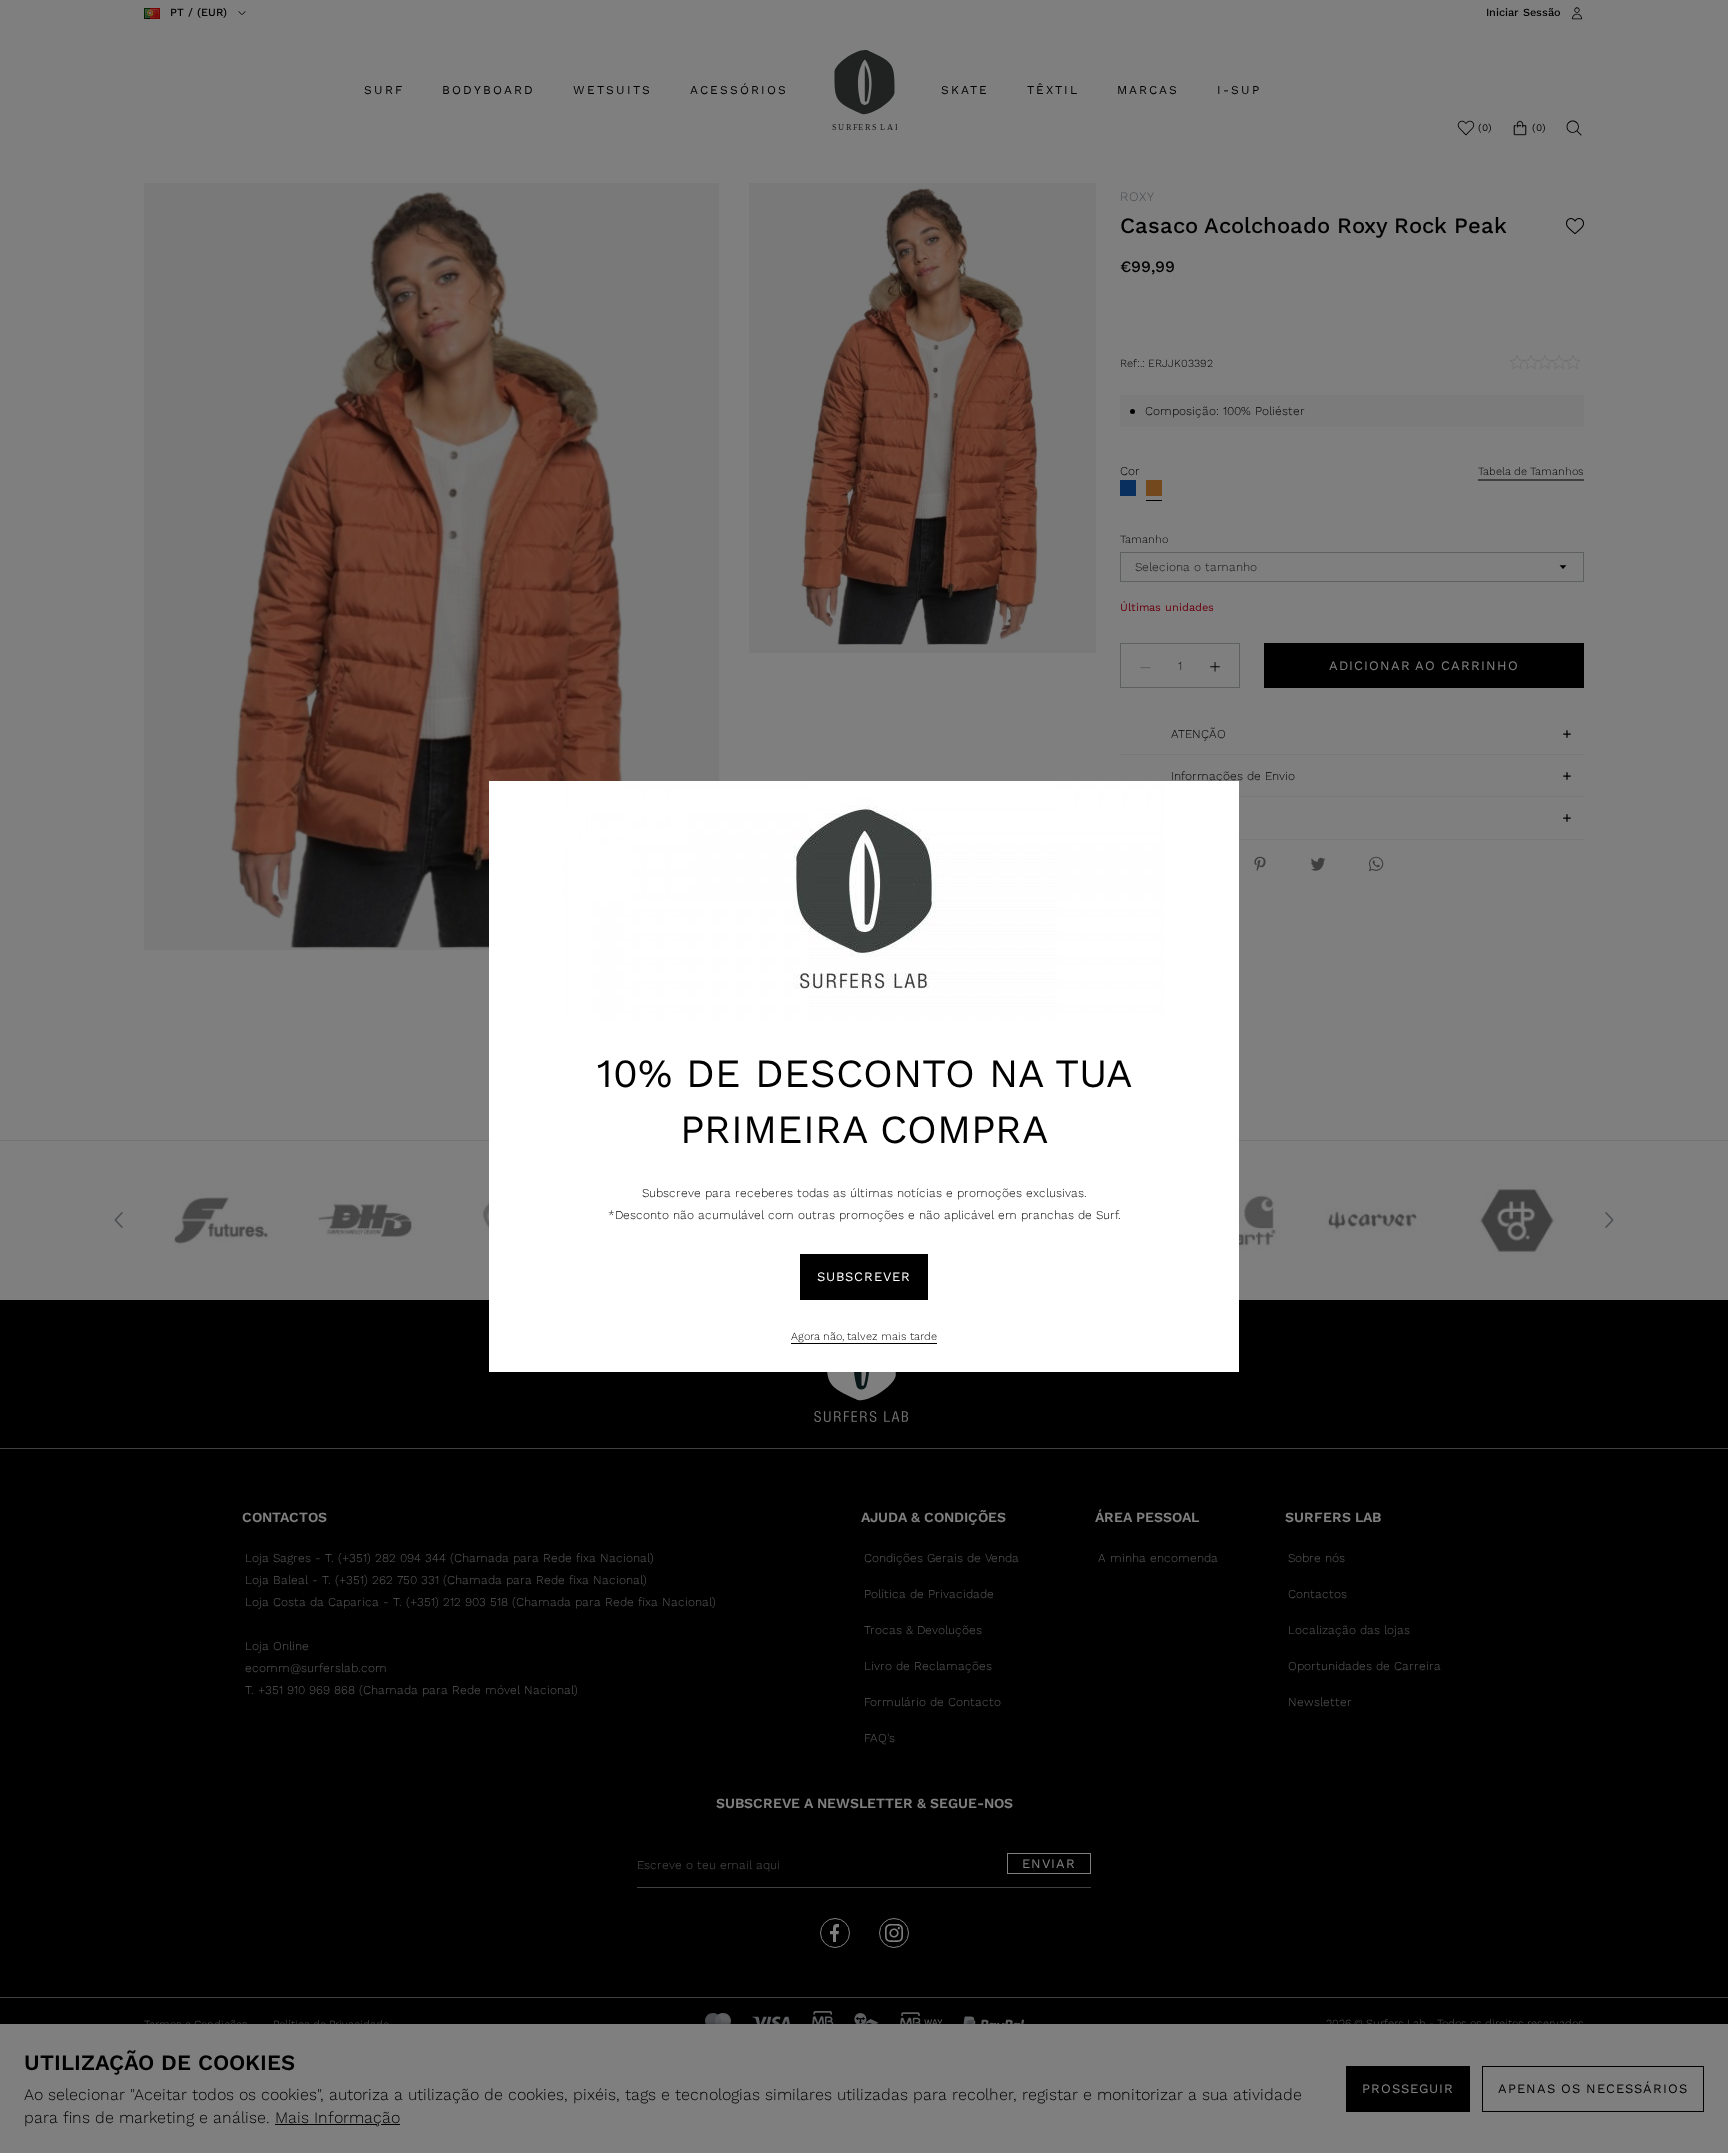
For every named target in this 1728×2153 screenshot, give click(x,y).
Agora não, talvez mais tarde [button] (864, 1336)
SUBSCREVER (864, 1276)
